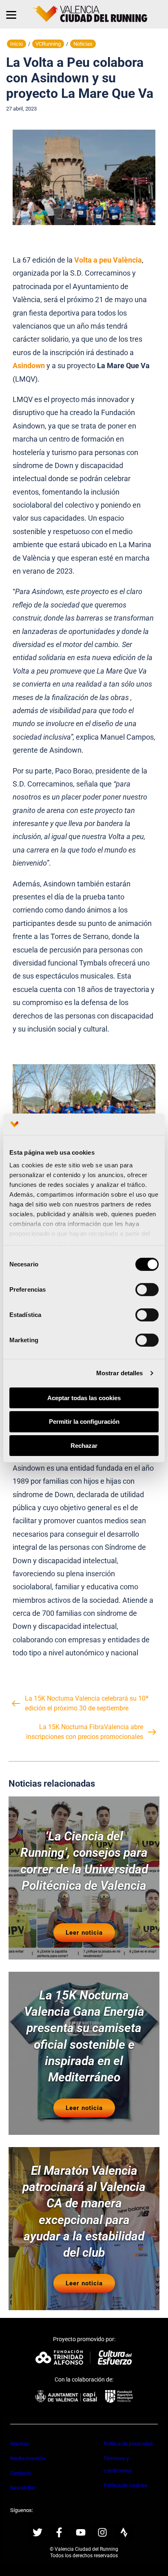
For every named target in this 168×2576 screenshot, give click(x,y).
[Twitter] (38, 2532)
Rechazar (84, 1446)
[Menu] (11, 14)
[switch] (147, 1289)
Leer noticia (84, 1933)
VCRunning (48, 44)
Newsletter (23, 2488)
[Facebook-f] (59, 2532)
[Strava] (124, 2532)
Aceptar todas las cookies (84, 1397)
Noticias (83, 44)
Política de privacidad (128, 2444)
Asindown (29, 366)
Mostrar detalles (120, 1373)
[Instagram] (102, 2532)
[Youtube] (81, 2532)
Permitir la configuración (84, 1422)
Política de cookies (125, 2485)
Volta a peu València (108, 260)
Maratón (20, 2444)
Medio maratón (28, 2458)
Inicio (17, 44)
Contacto (21, 2473)
